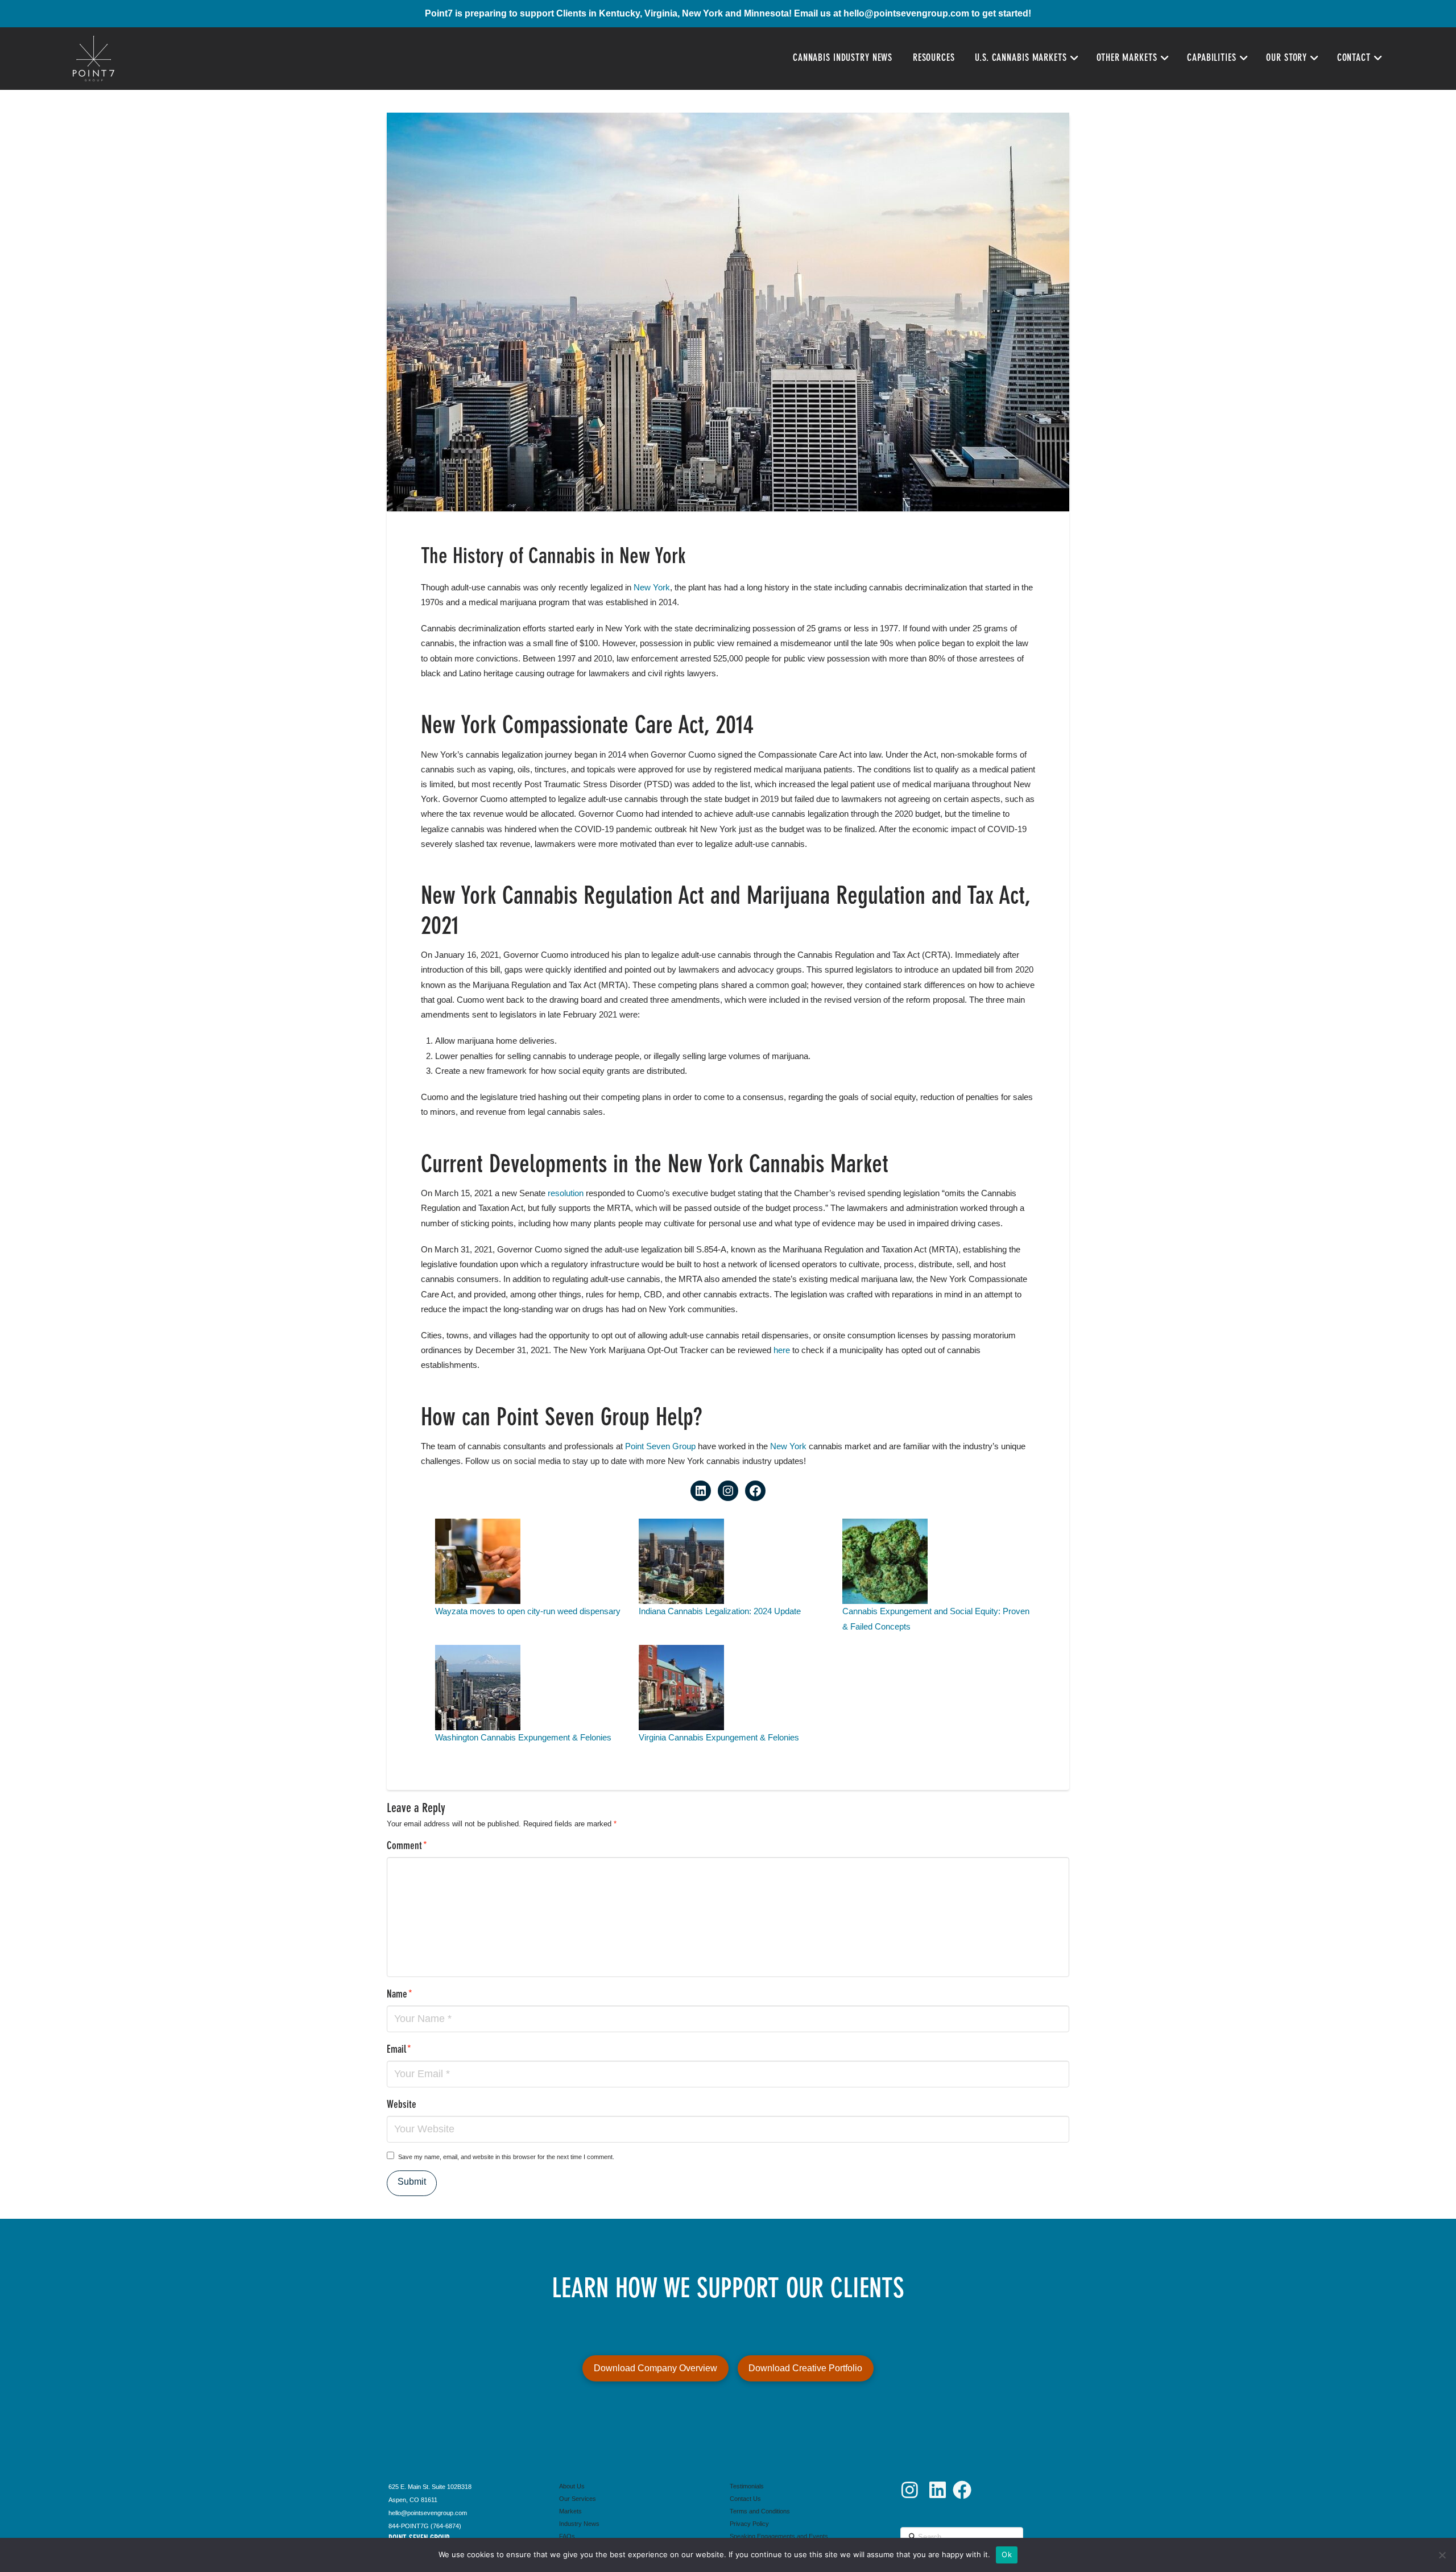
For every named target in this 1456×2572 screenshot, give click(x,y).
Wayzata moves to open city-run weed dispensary (528, 1611)
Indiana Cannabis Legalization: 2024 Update (720, 1611)
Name (400, 1995)
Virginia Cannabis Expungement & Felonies (719, 1737)
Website (402, 2105)
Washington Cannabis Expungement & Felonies (523, 1737)
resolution (564, 1193)
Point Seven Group (660, 1446)
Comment (407, 1847)
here (782, 1350)
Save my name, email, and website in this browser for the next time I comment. (506, 2157)
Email (399, 2050)
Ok (1007, 2554)
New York (652, 587)
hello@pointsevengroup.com (906, 13)
